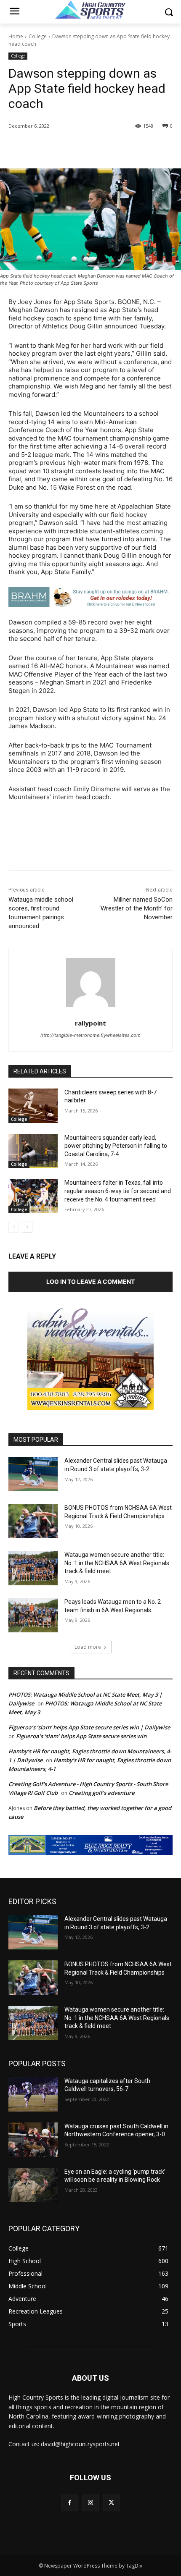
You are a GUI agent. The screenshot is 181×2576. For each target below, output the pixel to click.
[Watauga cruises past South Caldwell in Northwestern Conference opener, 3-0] (33, 2140)
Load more (88, 1647)
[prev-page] (14, 1227)
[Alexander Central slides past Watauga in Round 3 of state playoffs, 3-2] (33, 1474)
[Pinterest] (82, 147)
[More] (121, 147)
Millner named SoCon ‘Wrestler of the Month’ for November (136, 908)
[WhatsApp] (101, 147)
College (38, 36)
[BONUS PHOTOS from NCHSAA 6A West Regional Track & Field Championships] (33, 1521)
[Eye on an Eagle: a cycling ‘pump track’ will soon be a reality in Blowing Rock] (33, 2185)
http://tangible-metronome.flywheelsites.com (90, 1035)
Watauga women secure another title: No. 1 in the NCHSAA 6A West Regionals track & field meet (117, 1563)
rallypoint (90, 1023)
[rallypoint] (91, 982)
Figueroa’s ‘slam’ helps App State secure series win (81, 1736)
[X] (63, 147)
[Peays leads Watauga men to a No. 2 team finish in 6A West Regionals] (33, 1615)
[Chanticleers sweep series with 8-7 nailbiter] (33, 1106)
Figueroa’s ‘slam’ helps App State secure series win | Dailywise (89, 1727)
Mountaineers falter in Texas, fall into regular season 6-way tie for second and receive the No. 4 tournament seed (118, 1191)
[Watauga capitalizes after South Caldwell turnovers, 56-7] (33, 2094)
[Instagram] (90, 2503)
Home (16, 36)
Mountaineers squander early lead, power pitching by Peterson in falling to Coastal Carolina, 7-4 (116, 1146)
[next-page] (27, 1227)
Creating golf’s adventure (101, 1793)
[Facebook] (43, 147)
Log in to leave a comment (90, 1281)
